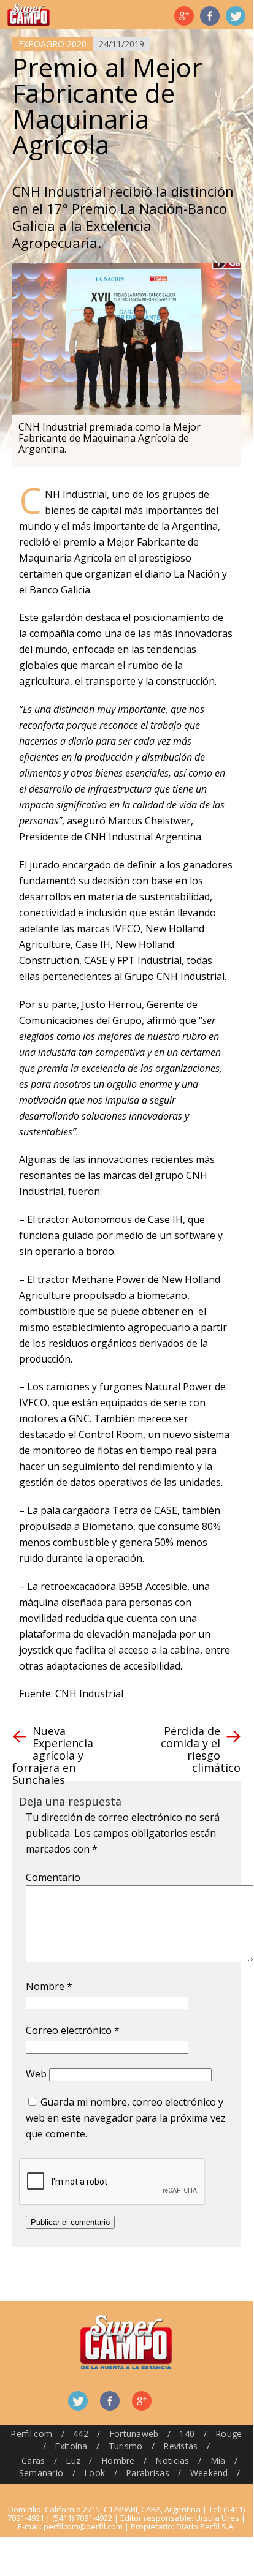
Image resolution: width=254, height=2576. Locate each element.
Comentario (53, 1877)
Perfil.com (31, 2434)
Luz (73, 2461)
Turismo (126, 2446)
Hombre (118, 2461)
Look (94, 2473)
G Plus (184, 16)
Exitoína (71, 2446)
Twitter (236, 16)
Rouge (229, 2434)
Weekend (209, 2473)
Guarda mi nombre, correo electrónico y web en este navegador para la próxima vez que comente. (126, 2118)
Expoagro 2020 (52, 44)
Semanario (41, 2473)
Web (36, 2074)
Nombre (49, 1986)
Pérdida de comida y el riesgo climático (201, 1749)
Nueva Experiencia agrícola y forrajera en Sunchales (53, 1755)
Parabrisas (148, 2473)
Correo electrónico (73, 2030)
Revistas (180, 2446)
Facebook (210, 16)
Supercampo (29, 15)
